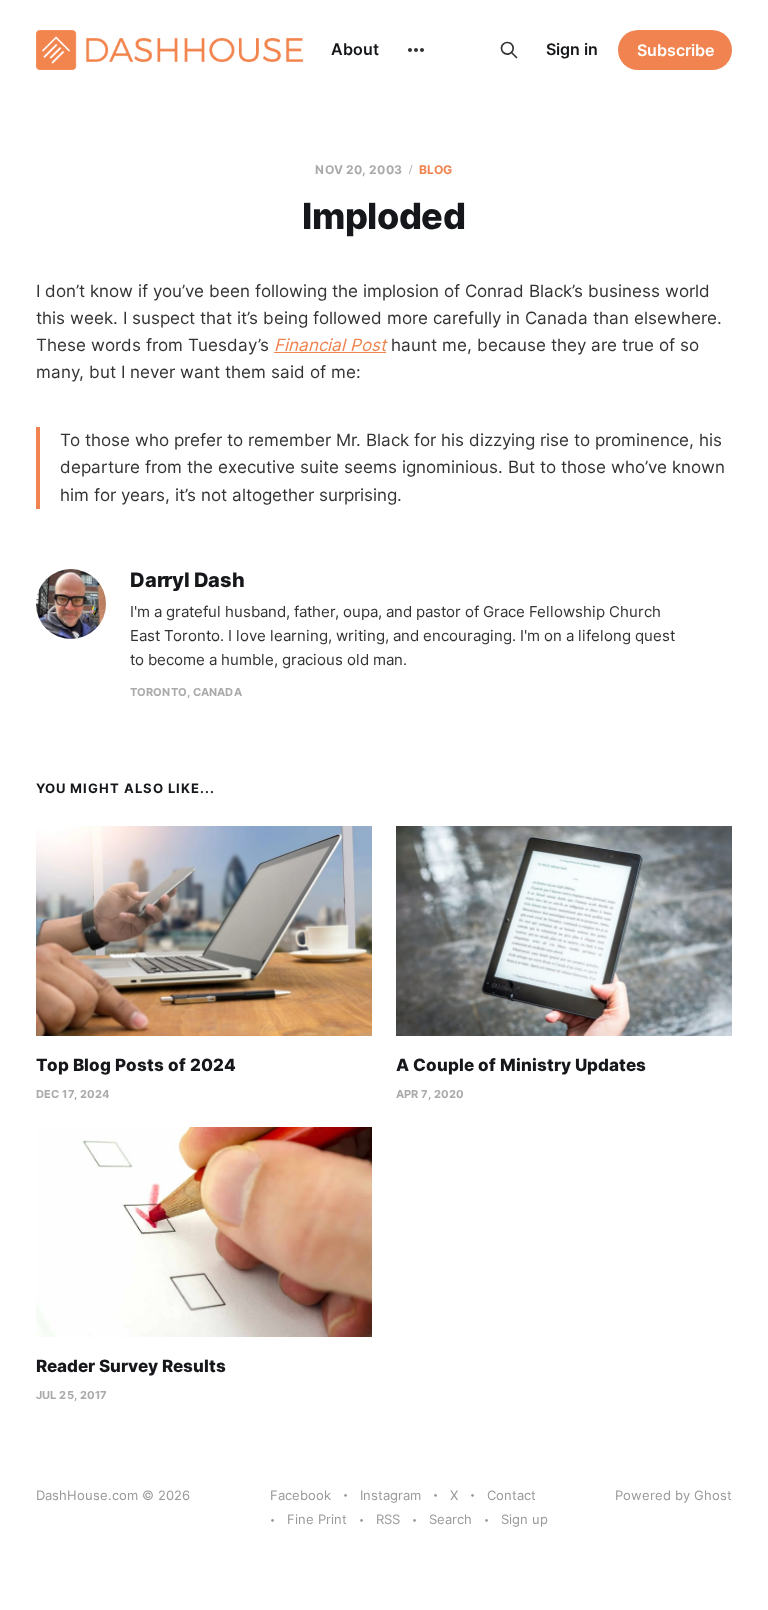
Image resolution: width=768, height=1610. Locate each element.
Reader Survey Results (131, 1366)
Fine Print (317, 1519)
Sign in (572, 49)
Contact (511, 1495)
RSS (388, 1519)
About (355, 49)
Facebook (300, 1495)
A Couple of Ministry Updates (521, 1065)
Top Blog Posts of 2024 (136, 1065)
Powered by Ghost (673, 1495)
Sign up (524, 1519)
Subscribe (675, 50)
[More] (416, 50)
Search (450, 1519)
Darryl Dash (187, 580)
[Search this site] (509, 50)
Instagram (390, 1495)
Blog (435, 169)
